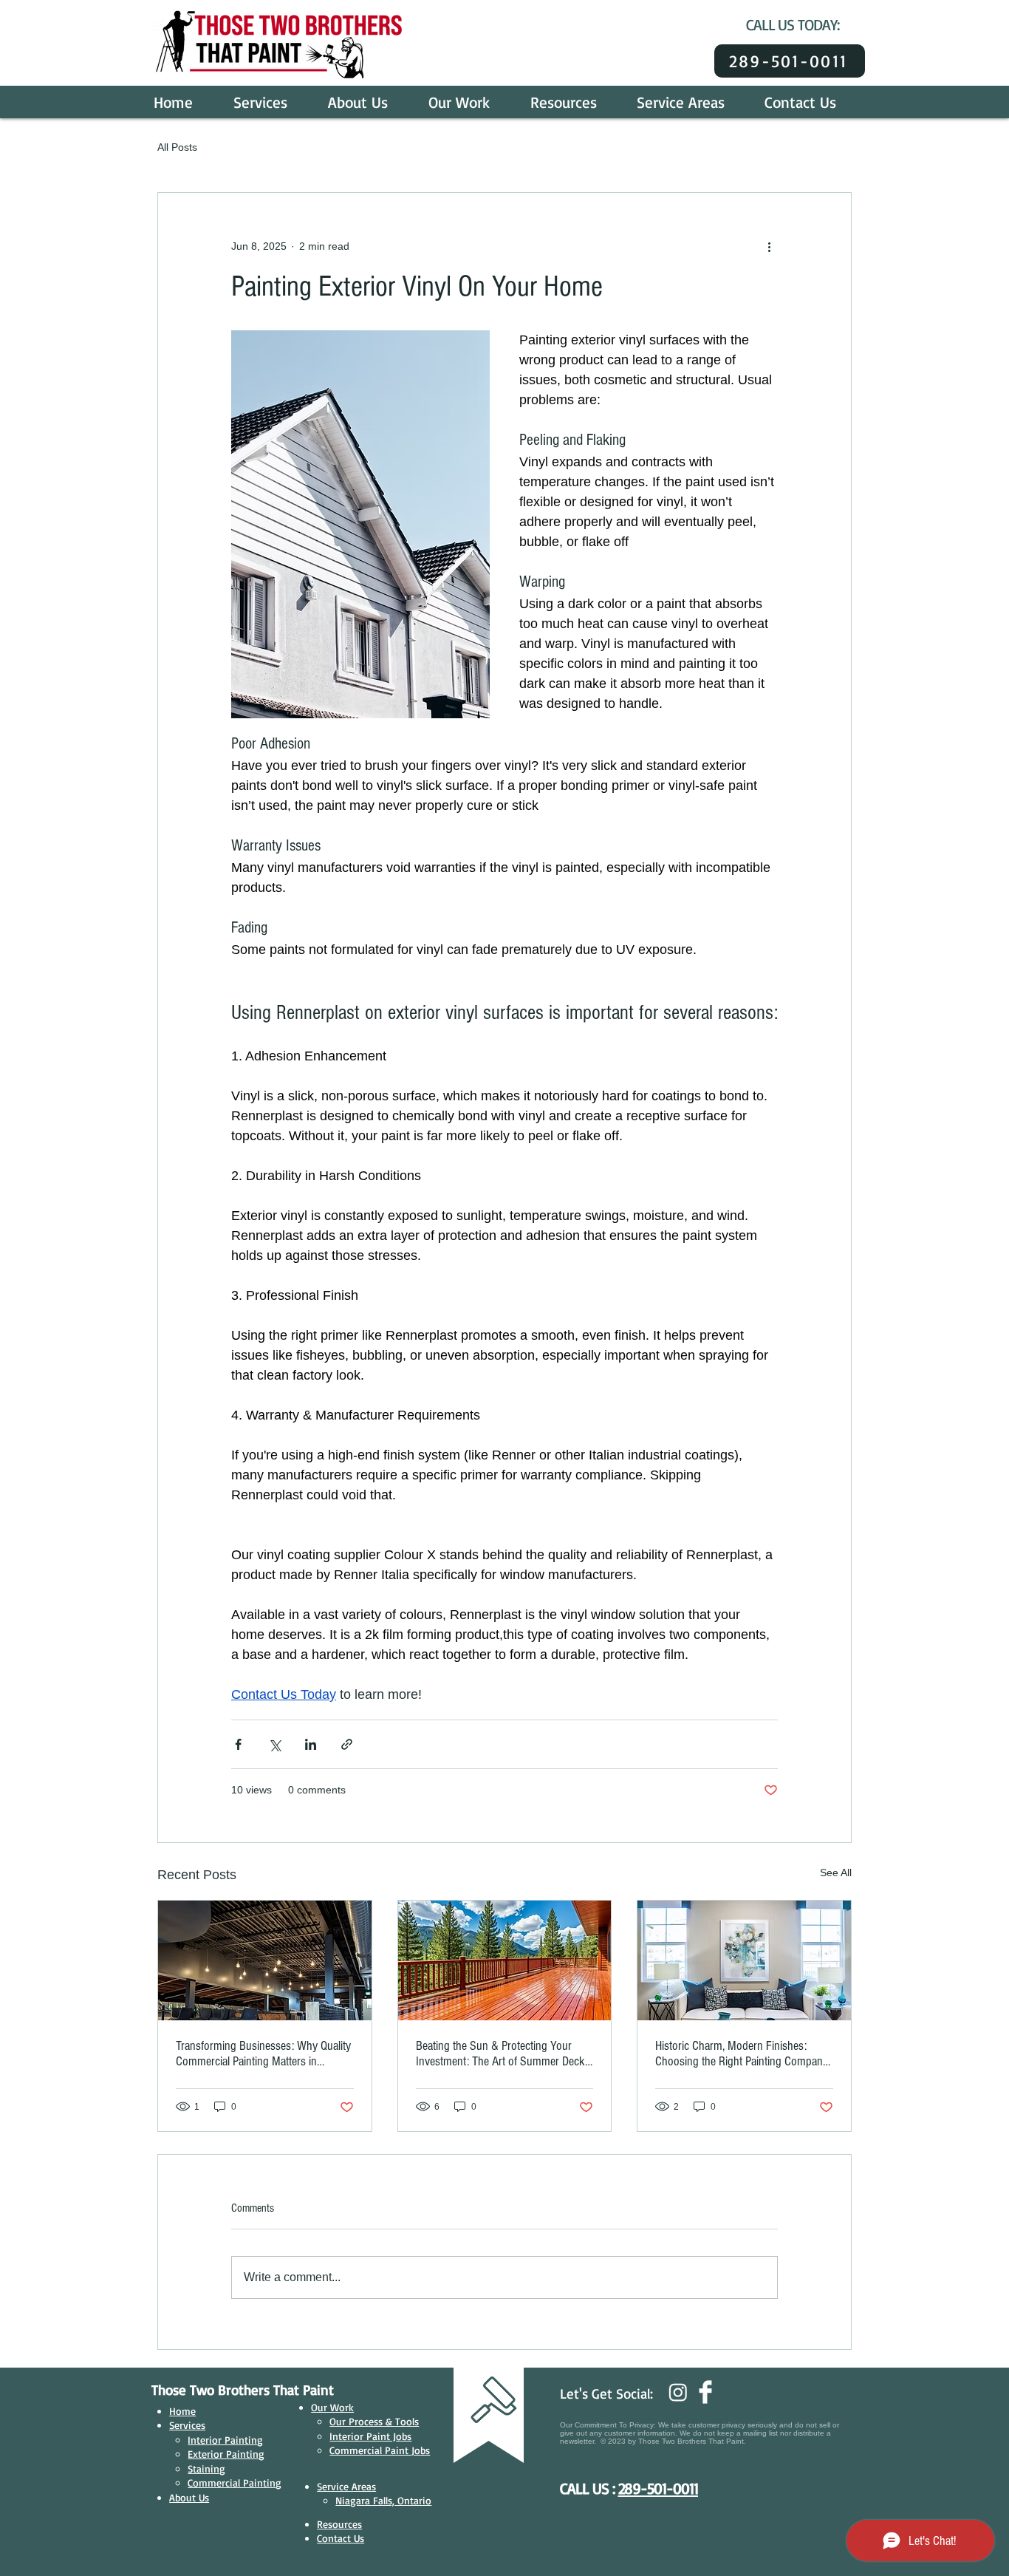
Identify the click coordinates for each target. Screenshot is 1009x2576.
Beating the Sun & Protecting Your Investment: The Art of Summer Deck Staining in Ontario (500, 2054)
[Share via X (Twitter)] (274, 1744)
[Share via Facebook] (238, 1744)
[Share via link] (347, 1744)
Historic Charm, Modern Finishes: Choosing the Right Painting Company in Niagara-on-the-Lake (742, 2054)
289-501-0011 (658, 2488)
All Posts (177, 147)
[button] (270, 102)
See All (836, 1873)
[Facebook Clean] (705, 2392)
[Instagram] (678, 2392)
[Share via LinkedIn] (311, 1744)
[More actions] (769, 246)
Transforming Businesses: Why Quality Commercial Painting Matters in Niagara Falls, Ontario (263, 2054)
